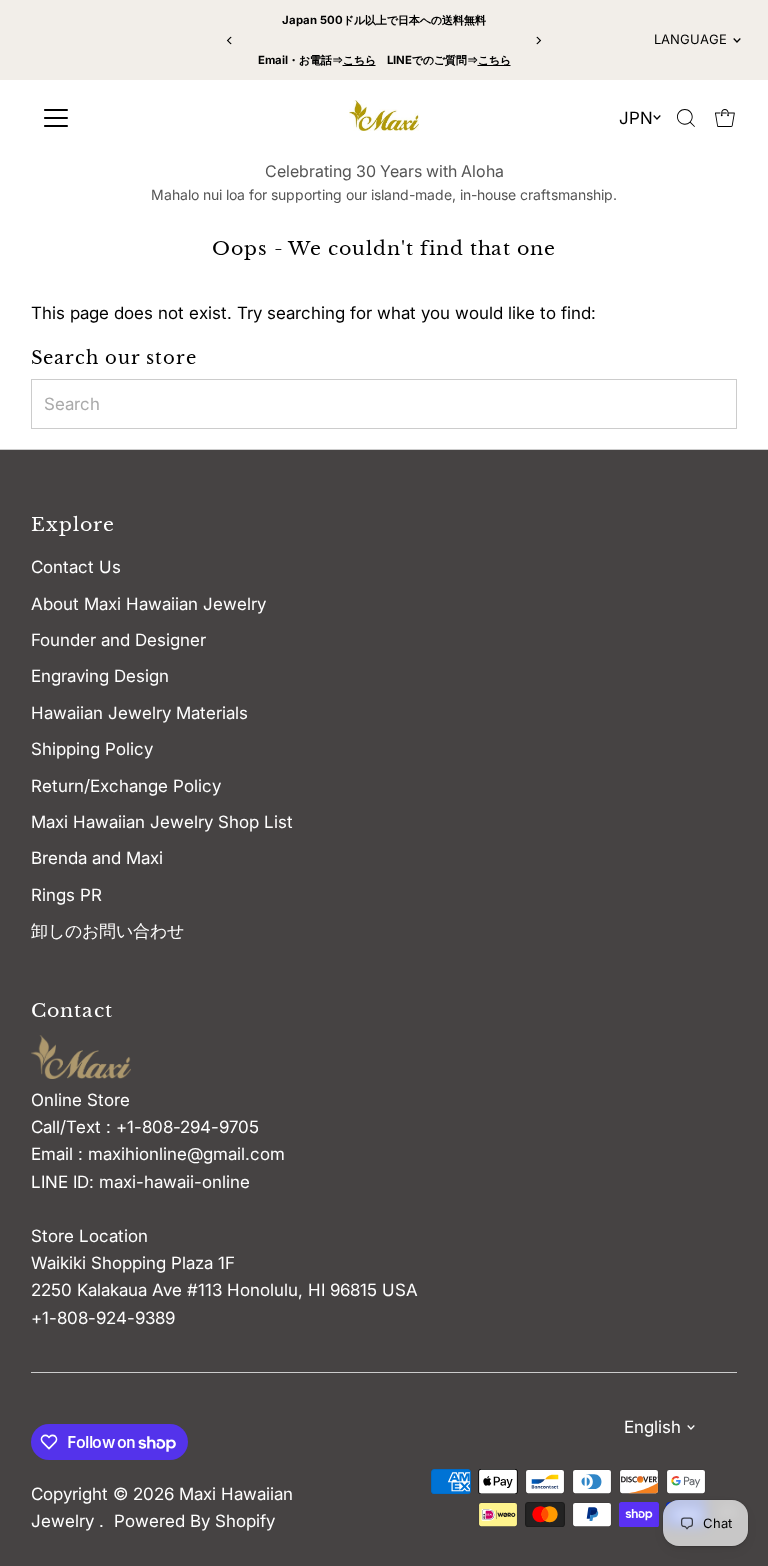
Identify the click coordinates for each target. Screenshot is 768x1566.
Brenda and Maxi (97, 858)
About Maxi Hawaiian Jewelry (148, 604)
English (652, 1427)
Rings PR (66, 895)
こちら (359, 60)
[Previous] (229, 40)
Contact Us (76, 567)
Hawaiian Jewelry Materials (139, 713)
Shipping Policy (92, 749)
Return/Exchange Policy (126, 786)
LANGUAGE (690, 39)
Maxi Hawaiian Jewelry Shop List (162, 822)
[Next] (538, 40)
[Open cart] (725, 118)
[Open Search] (686, 118)
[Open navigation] (123, 118)
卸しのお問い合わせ (107, 931)
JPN (636, 118)
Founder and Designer (118, 640)
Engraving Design (100, 676)
